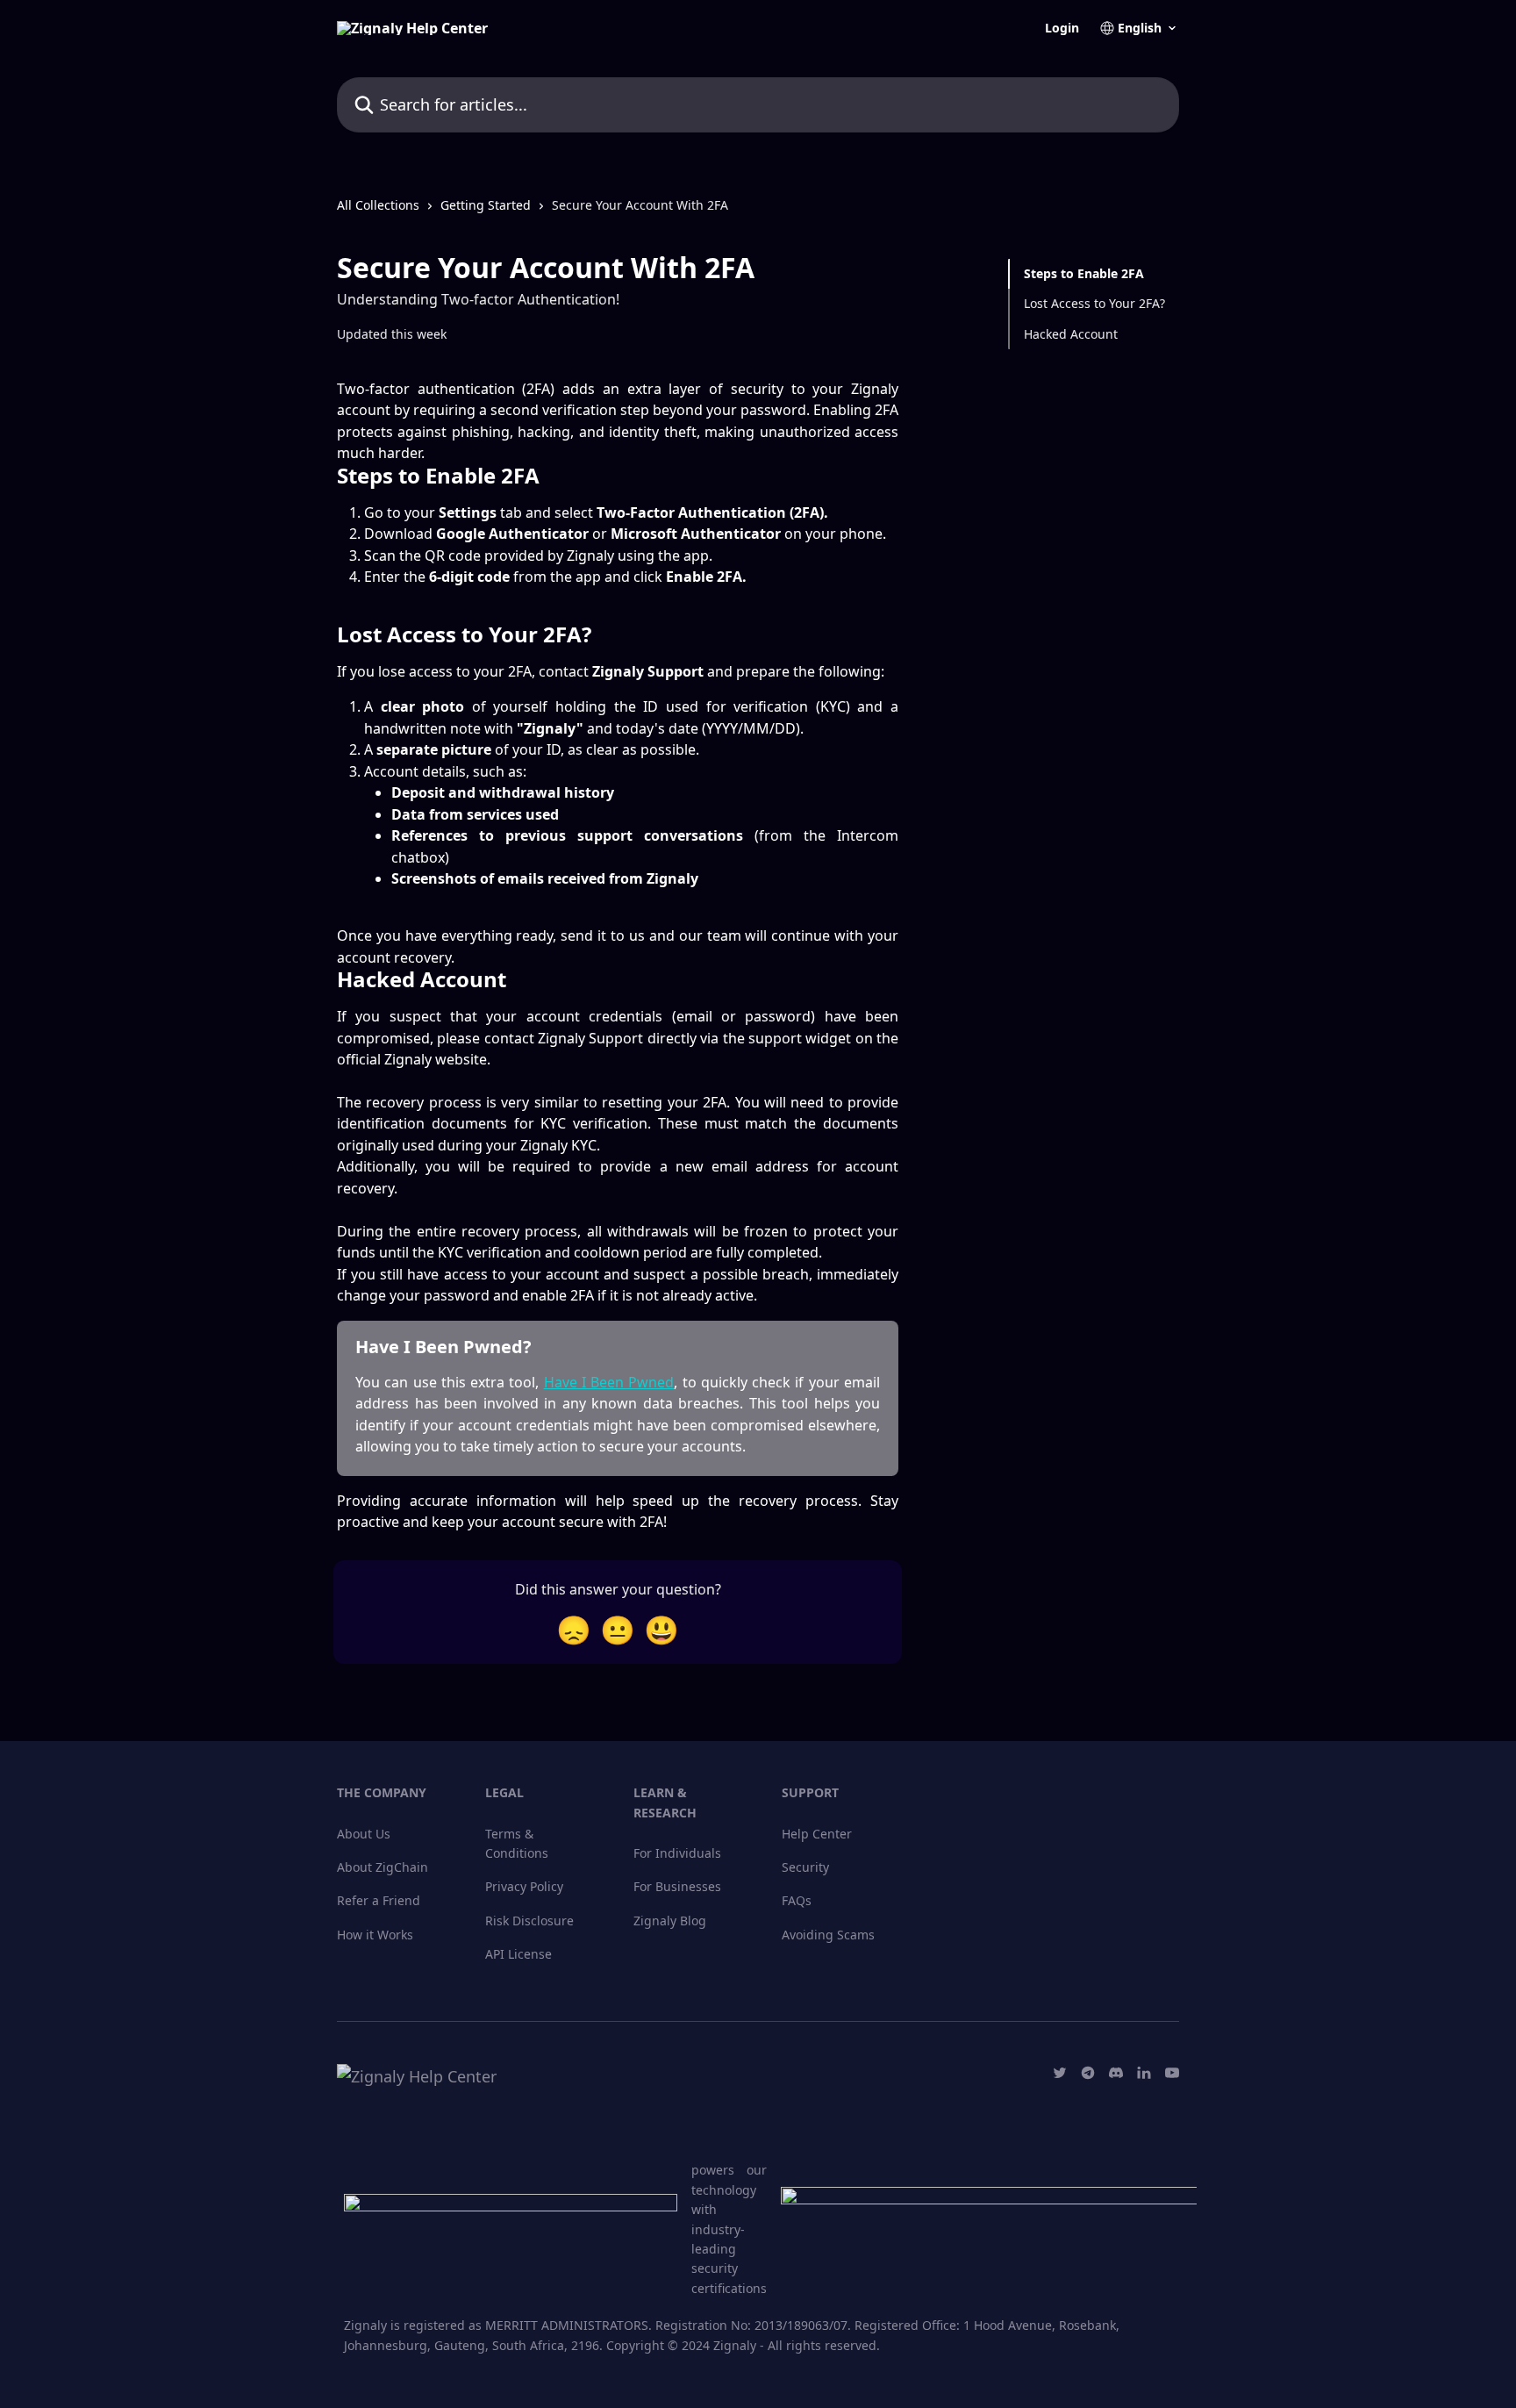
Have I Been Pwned (609, 1382)
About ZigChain (383, 1867)
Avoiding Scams (828, 1935)
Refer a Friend (379, 1900)
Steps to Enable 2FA (1084, 273)
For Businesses (677, 1886)
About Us (364, 1834)
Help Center (817, 1834)
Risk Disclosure (529, 1921)
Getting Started (486, 205)
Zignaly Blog (670, 1921)
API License (518, 1954)
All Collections (378, 205)
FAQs (797, 1900)
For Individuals (677, 1853)
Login (1062, 28)
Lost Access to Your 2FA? (1094, 303)
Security (805, 1867)
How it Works (375, 1935)
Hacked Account (1071, 334)
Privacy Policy (524, 1886)
